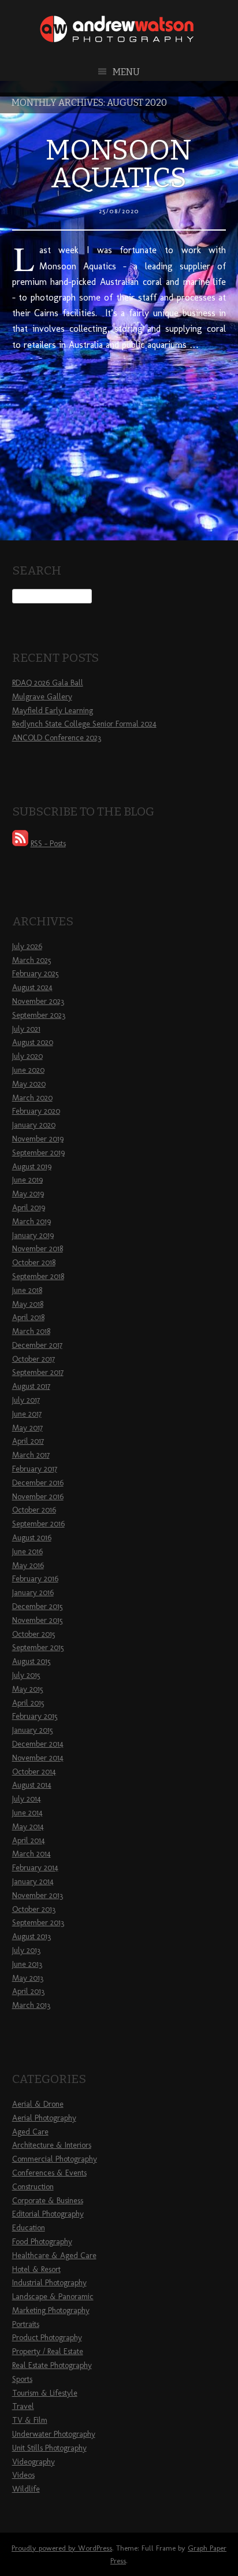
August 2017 (31, 1386)
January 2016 (33, 1593)
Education (29, 2228)
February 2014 (35, 1868)
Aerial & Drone (38, 2104)
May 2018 (28, 1304)
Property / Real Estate (48, 2351)
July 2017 (26, 1400)
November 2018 (38, 1249)
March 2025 (32, 960)
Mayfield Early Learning (53, 711)
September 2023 (39, 1015)
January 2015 (33, 1730)
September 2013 (38, 1923)
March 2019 (31, 1222)
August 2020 (33, 1042)
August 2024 (32, 987)
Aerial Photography (44, 2118)
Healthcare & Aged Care (54, 2256)
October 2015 (34, 1634)
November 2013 (38, 1895)
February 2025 (36, 974)
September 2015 (38, 1647)
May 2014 (28, 1827)
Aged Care (30, 2132)
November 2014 (38, 1758)
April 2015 (28, 1703)
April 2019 (29, 1208)
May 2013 (28, 1978)
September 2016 (38, 1524)
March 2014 (31, 1854)
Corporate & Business (48, 2201)
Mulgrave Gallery (42, 697)
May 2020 (29, 1084)
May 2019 (28, 1194)
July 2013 (26, 1950)
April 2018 (28, 1317)
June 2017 (27, 1414)
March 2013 (31, 2005)
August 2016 (32, 1538)
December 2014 (38, 1744)
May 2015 (28, 1689)
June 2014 (27, 1813)
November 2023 (38, 1001)
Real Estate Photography (52, 2365)
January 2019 (33, 1235)
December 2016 (38, 1483)
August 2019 (32, 1167)
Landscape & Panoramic (53, 2297)
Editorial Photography (48, 2214)
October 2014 (34, 1772)
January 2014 (33, 1882)
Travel (23, 2406)
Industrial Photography (49, 2283)
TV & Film (30, 2420)
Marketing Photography (51, 2310)
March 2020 (32, 1098)
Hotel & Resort (36, 2269)
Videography (34, 2462)
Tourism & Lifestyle (45, 2393)
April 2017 (28, 1441)
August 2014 (32, 1785)
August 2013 (31, 1936)
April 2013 (28, 1991)
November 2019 (38, 1139)
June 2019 (27, 1180)
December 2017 (37, 1345)
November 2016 (38, 1497)
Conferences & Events (49, 2173)
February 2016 (35, 1579)
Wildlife (26, 2489)
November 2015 (38, 1620)
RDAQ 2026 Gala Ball (48, 683)
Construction (33, 2187)
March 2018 (31, 1331)
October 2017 (34, 1359)
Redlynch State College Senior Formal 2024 (84, 724)
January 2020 (34, 1125)
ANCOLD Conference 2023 (57, 738)
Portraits (26, 2324)
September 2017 (38, 1372)
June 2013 (27, 1964)
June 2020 (28, 1070)
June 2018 (27, 1290)
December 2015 (38, 1606)
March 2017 (31, 1455)
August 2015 (31, 1661)
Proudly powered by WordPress (62, 2548)
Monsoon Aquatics (119, 164)
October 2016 (34, 1510)
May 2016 (28, 1565)
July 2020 (27, 1056)
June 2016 (27, 1552)
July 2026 (27, 946)
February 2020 (36, 1111)
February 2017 (35, 1469)
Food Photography (42, 2242)
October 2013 (34, 1909)
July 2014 (27, 1799)
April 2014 (29, 1841)
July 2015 (26, 1675)
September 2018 (38, 1276)
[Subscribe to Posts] (20, 844)
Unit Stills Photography (49, 2448)
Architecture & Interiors (52, 2145)
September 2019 (38, 1153)
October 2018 (34, 1263)
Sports (22, 2379)
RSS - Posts (48, 844)
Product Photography (47, 2338)
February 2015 (35, 1716)
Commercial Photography (55, 2159)
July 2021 (26, 1029)
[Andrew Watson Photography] (119, 38)
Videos (23, 2475)
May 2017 (27, 1428)
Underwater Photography (54, 2434)
